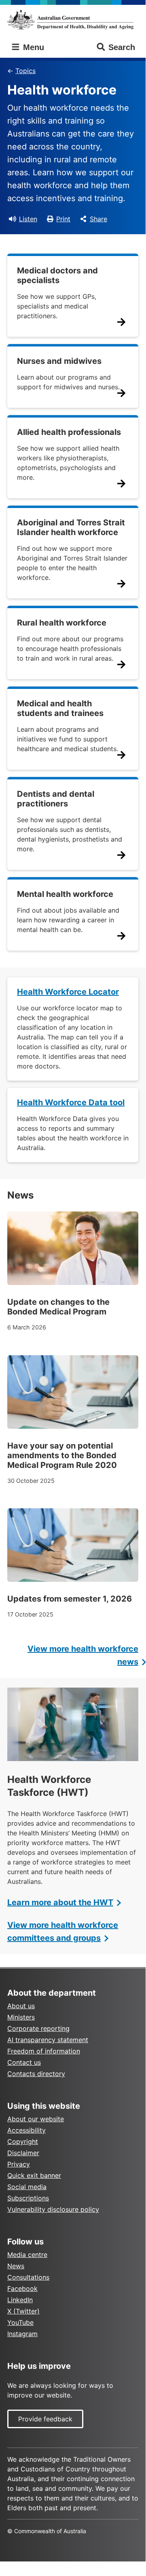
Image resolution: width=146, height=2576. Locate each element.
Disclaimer (23, 2153)
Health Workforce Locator (68, 992)
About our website (36, 2119)
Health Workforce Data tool (71, 1102)
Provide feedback (45, 2419)
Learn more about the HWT (60, 1902)
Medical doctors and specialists (57, 275)
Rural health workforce (62, 623)
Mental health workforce (65, 894)
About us (21, 2006)
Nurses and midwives (59, 361)
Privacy (19, 2164)
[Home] (73, 20)
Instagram (22, 2334)
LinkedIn (20, 2300)
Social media (27, 2187)
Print (63, 219)
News (16, 2266)
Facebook (22, 2288)
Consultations (28, 2277)
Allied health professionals (69, 432)
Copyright (23, 2141)
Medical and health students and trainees (60, 708)
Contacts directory (36, 2074)
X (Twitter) (23, 2311)
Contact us (24, 2062)
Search (122, 47)
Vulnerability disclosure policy (53, 2209)
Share (98, 219)
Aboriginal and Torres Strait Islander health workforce (71, 527)
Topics (25, 71)
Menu (32, 47)
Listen (28, 219)
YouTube (20, 2322)
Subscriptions (28, 2198)
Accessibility (26, 2130)
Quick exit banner (34, 2175)
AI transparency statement (48, 2040)
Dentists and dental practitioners (56, 799)
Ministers (21, 2017)
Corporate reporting (38, 2028)
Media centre (27, 2255)
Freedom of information (44, 2051)
